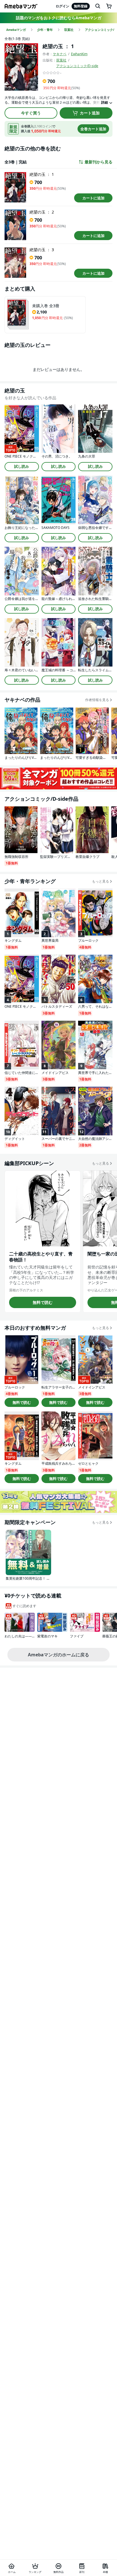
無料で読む (43, 1302)
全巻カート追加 (93, 129)
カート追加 (90, 113)
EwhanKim (79, 54)
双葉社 (61, 60)
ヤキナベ (60, 54)
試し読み (22, 466)
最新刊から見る (99, 162)
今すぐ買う (31, 113)
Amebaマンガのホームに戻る (58, 1655)
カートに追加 (93, 198)
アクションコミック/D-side (77, 66)
